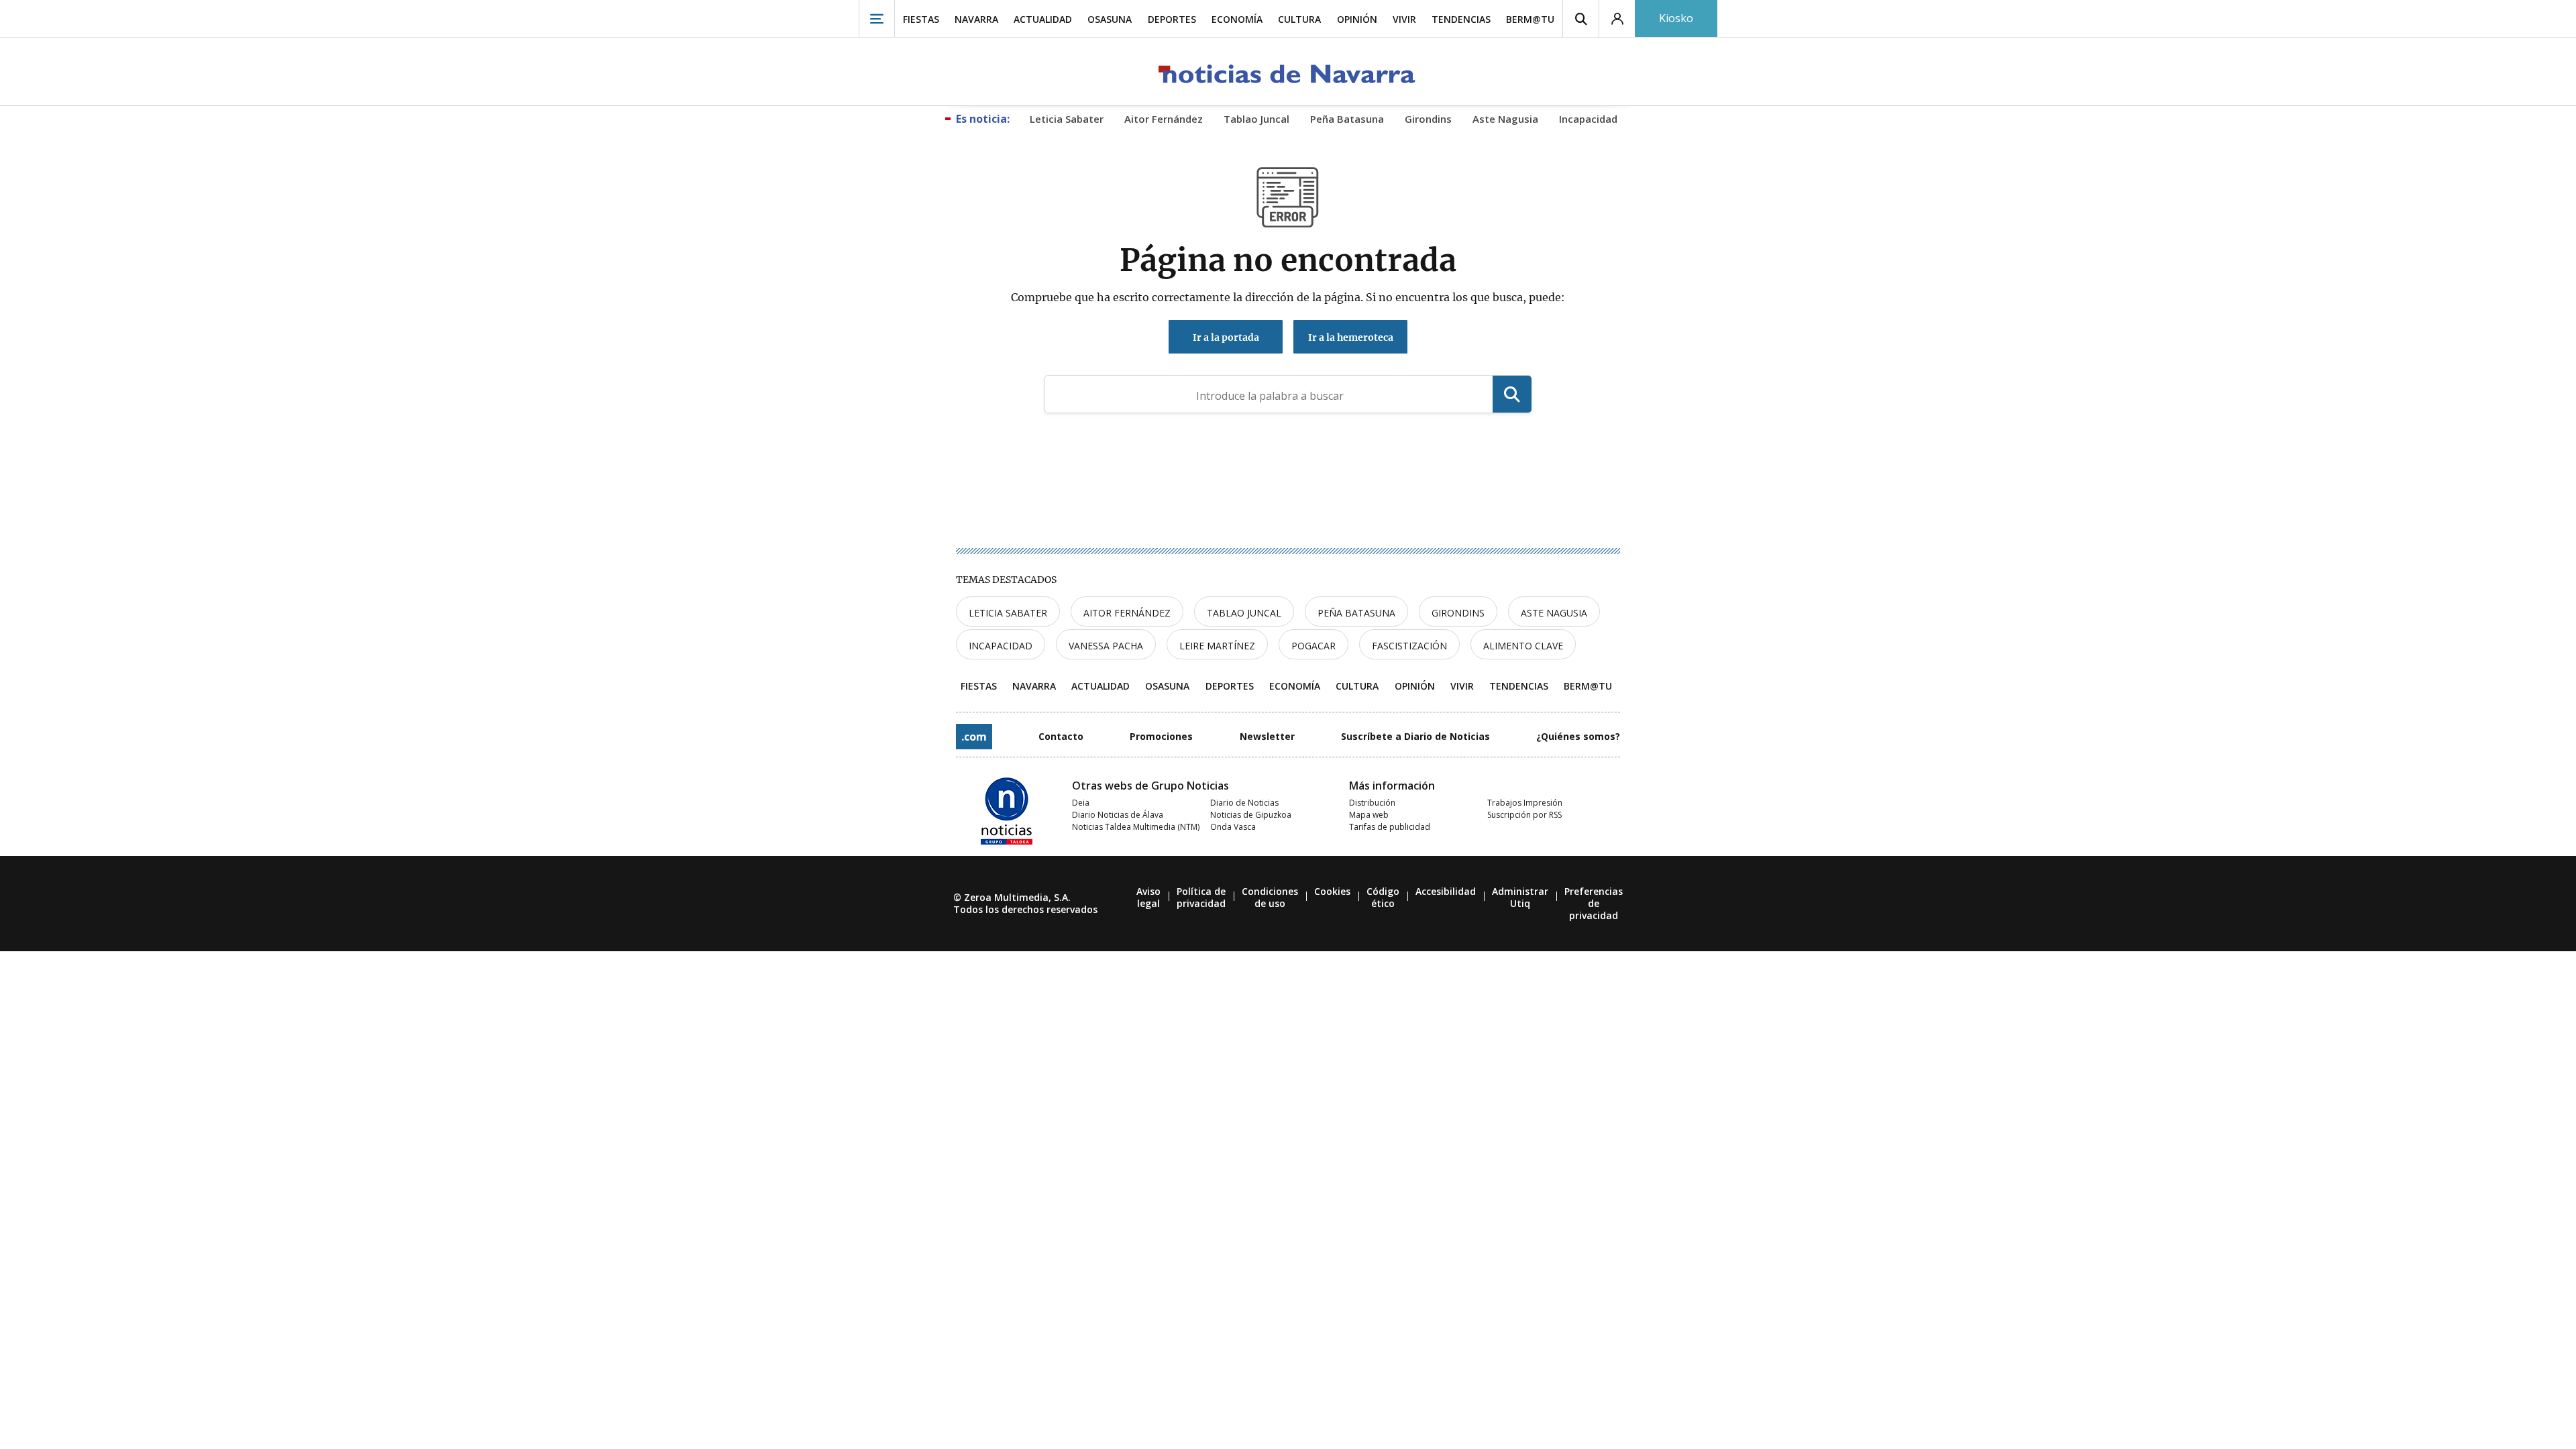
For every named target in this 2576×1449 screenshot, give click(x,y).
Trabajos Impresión (1525, 803)
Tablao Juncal (1244, 613)
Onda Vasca (1233, 827)
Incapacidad (1001, 646)
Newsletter (1267, 736)
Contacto (1061, 736)
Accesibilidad (1446, 891)
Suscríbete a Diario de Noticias (1415, 736)
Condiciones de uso (1270, 897)
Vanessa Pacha (1106, 646)
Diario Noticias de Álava (1118, 815)
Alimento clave (1523, 646)
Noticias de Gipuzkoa (1251, 815)
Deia (1081, 803)
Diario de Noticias (1244, 803)
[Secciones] (877, 18)
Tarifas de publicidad (1390, 827)
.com (974, 737)
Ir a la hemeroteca (1351, 337)
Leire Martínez (1217, 646)
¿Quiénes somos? (1578, 736)
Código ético (1383, 897)
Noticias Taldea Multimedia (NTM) (1136, 827)
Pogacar (1313, 646)
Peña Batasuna (1356, 613)
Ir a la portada (1226, 337)
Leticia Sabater (1008, 613)
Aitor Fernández (1127, 613)
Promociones (1161, 736)
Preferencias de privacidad (1594, 903)
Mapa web (1369, 815)
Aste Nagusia (1554, 613)
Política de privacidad (1201, 897)
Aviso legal (1148, 897)
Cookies (1332, 891)
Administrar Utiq (1520, 897)
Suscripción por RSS (1524, 815)
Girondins (1458, 613)
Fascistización (1409, 646)
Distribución (1372, 803)
